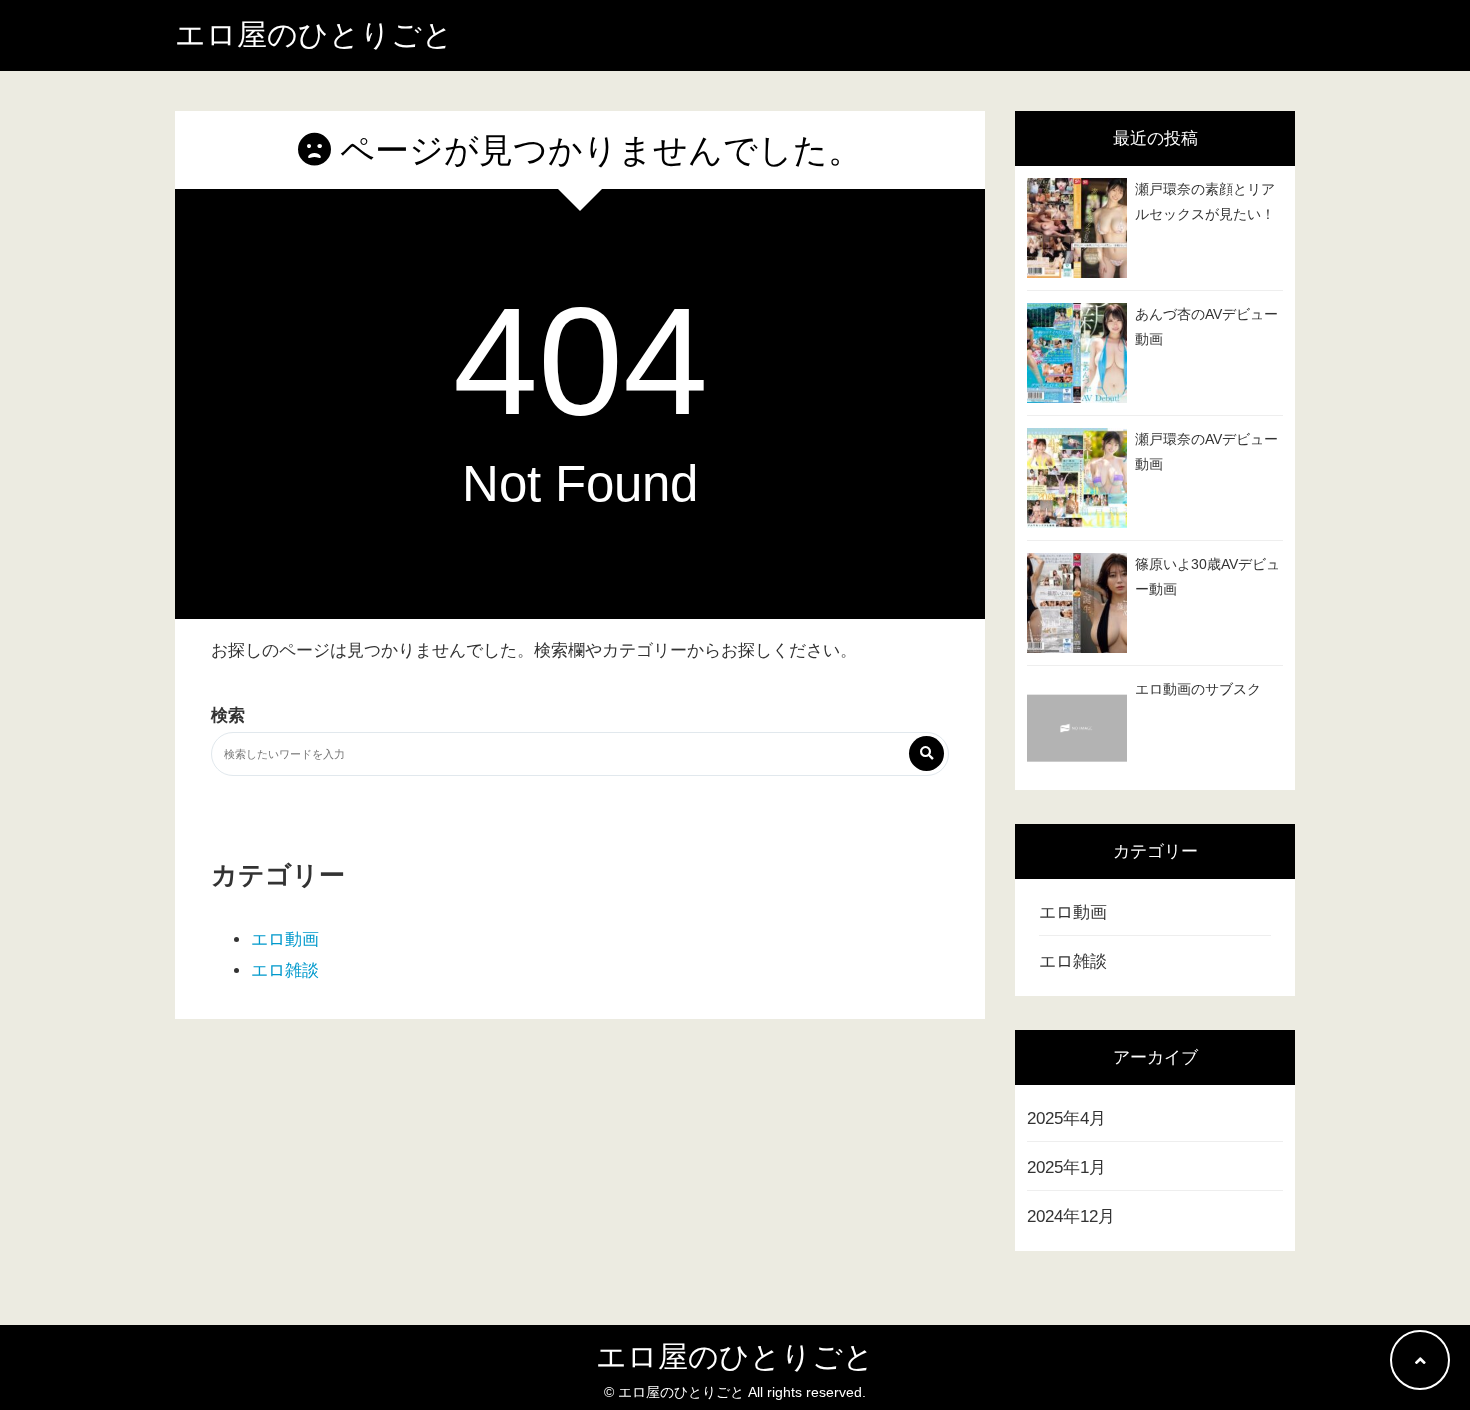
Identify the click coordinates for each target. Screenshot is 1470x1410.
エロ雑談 (285, 970)
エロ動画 (285, 939)
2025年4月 (1066, 1118)
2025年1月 (1066, 1167)
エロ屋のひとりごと (314, 34)
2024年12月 (1071, 1216)
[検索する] (926, 753)
